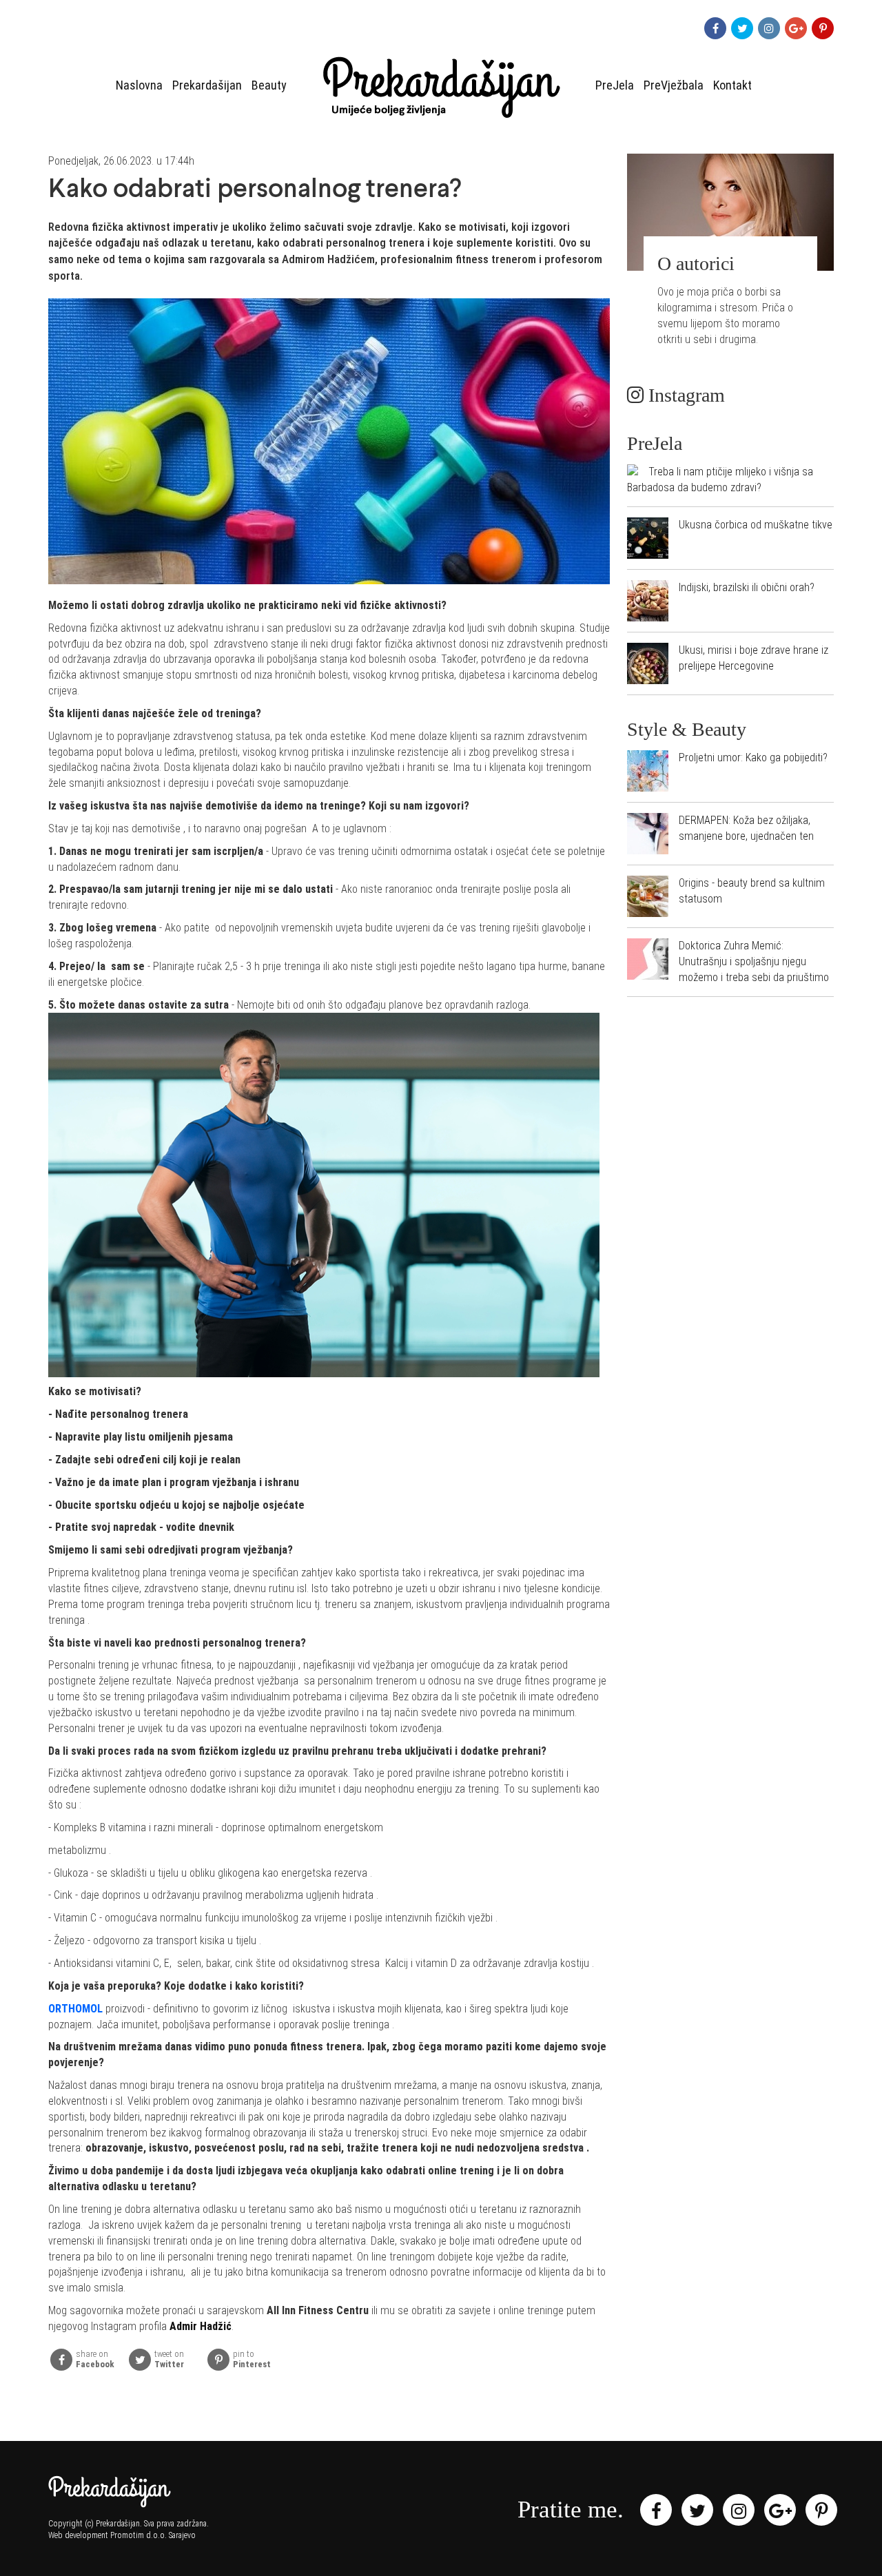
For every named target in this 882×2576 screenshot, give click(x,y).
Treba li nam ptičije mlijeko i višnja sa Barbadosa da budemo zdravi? (720, 480)
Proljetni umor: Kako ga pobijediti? (753, 758)
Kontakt (732, 85)
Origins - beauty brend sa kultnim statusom (752, 891)
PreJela (615, 85)
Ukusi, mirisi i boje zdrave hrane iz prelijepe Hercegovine (753, 658)
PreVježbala (674, 85)
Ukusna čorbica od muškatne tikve (756, 525)
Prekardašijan (207, 85)
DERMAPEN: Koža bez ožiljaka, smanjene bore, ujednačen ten (746, 828)
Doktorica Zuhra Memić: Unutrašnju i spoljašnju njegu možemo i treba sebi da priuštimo (754, 961)
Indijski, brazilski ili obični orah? (747, 587)
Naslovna (139, 85)
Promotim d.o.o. (139, 2535)
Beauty (269, 85)
